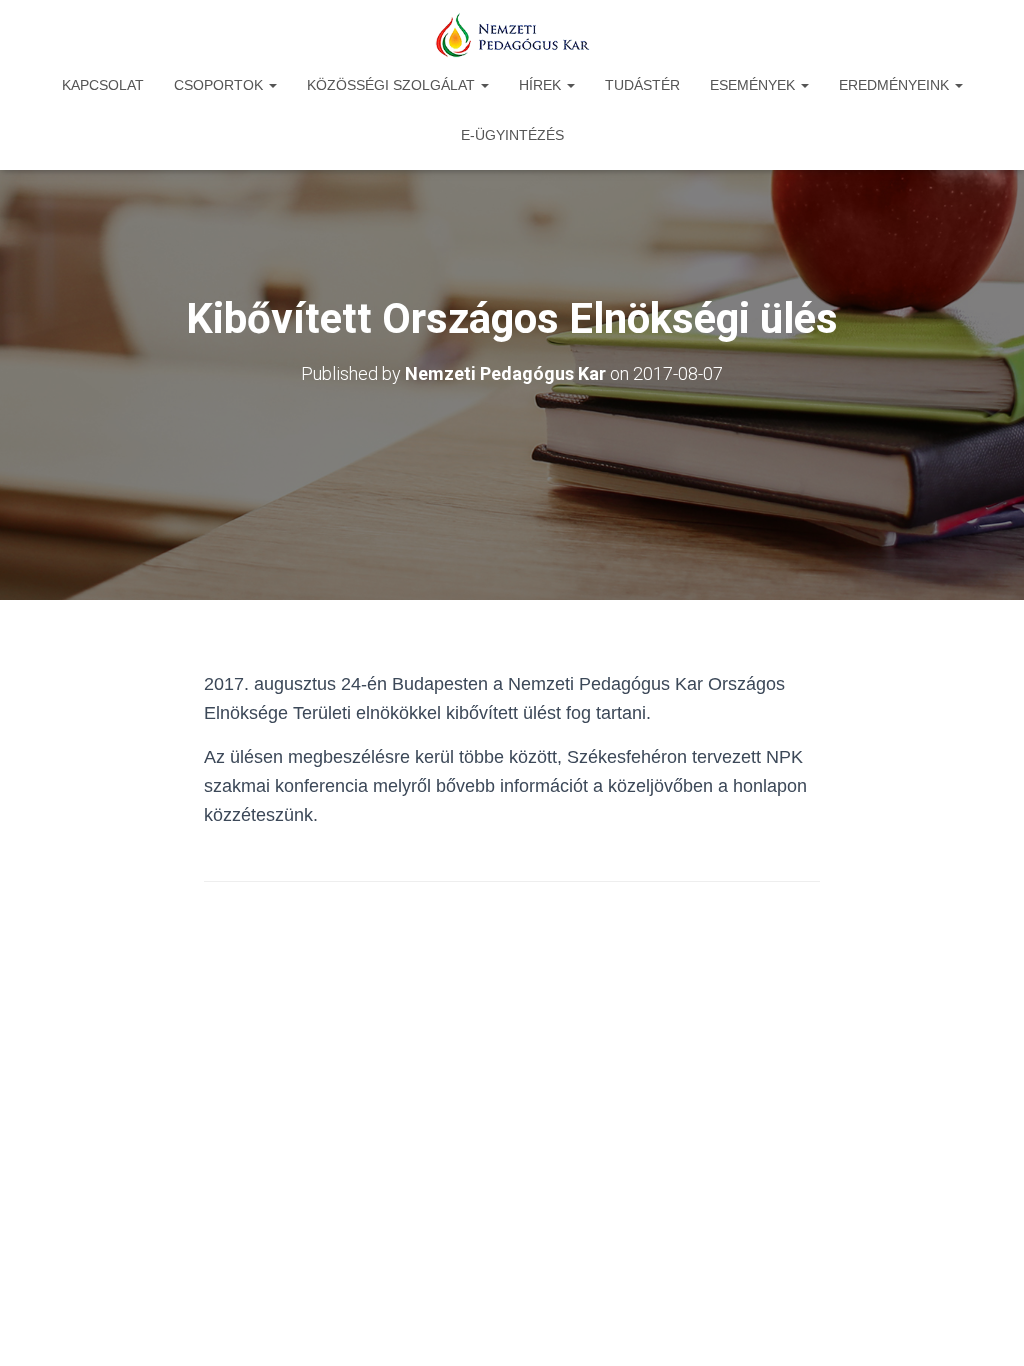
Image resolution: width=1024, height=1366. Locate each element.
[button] (272, 85)
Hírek (542, 85)
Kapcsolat (103, 85)
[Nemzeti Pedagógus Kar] (511, 35)
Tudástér (642, 85)
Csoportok (220, 85)
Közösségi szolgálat (393, 85)
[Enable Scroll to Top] (984, 1326)
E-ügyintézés (512, 135)
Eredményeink (896, 85)
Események (754, 85)
